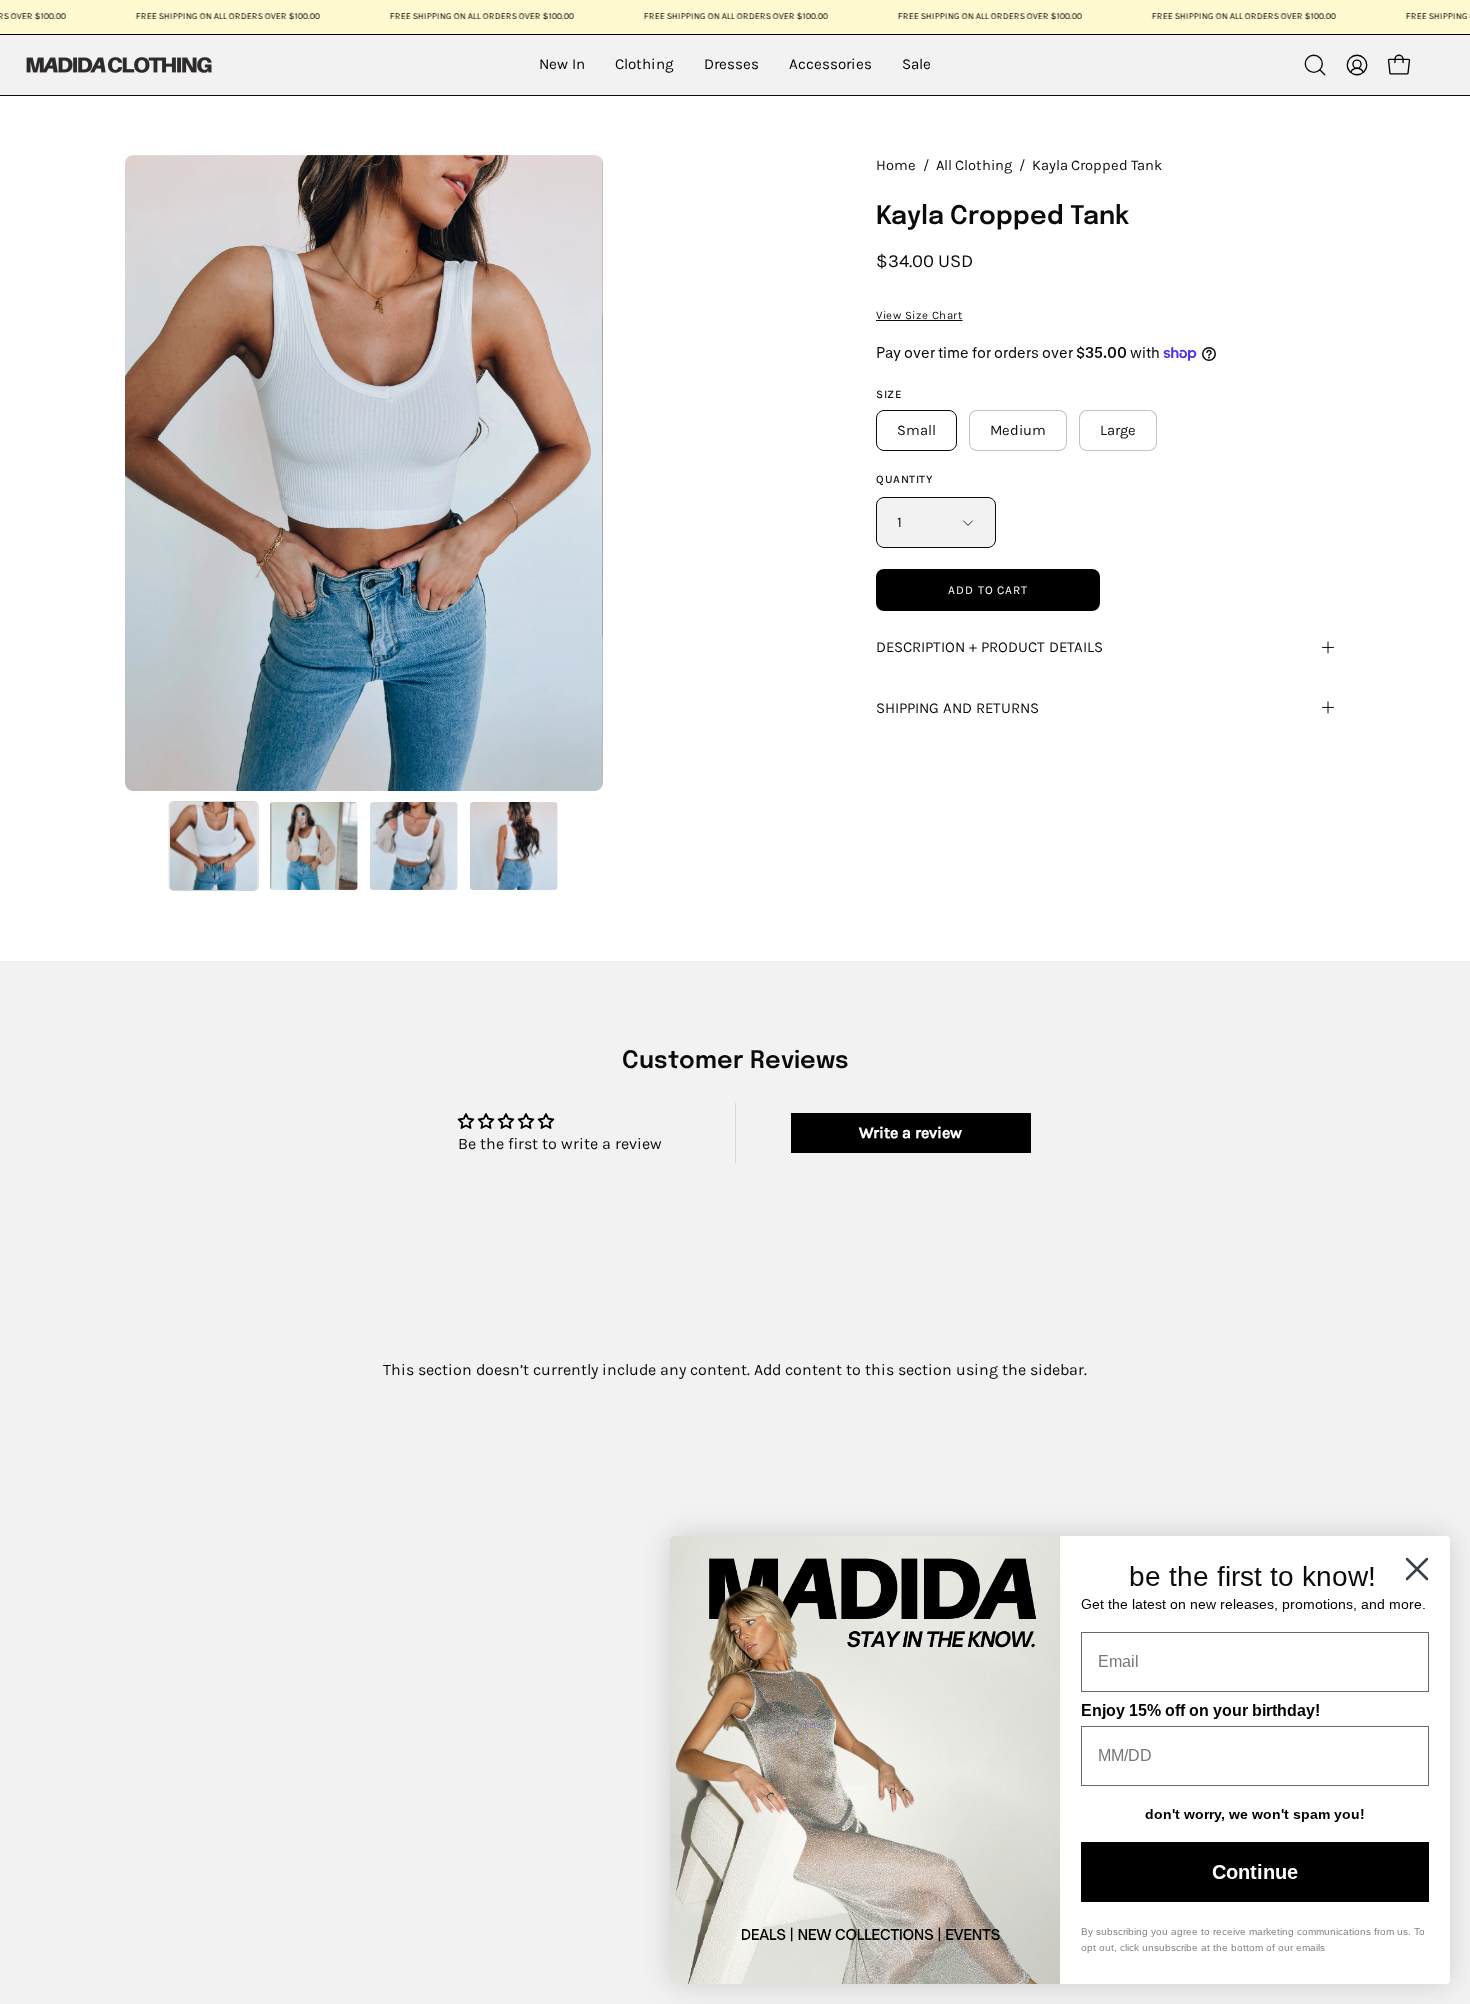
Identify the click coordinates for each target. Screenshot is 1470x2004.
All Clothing (974, 165)
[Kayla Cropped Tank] (214, 846)
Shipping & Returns (195, 1763)
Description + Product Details (989, 647)
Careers (148, 1728)
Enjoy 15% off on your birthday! (1200, 1710)
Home (896, 165)
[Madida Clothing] (118, 64)
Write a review (910, 1132)
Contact (148, 1659)
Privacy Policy (170, 1832)
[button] (1315, 65)
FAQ (133, 1693)
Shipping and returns (957, 708)
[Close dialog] (1417, 1569)
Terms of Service (182, 1797)
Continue (1255, 1872)
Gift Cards (157, 1624)
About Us (153, 1590)
